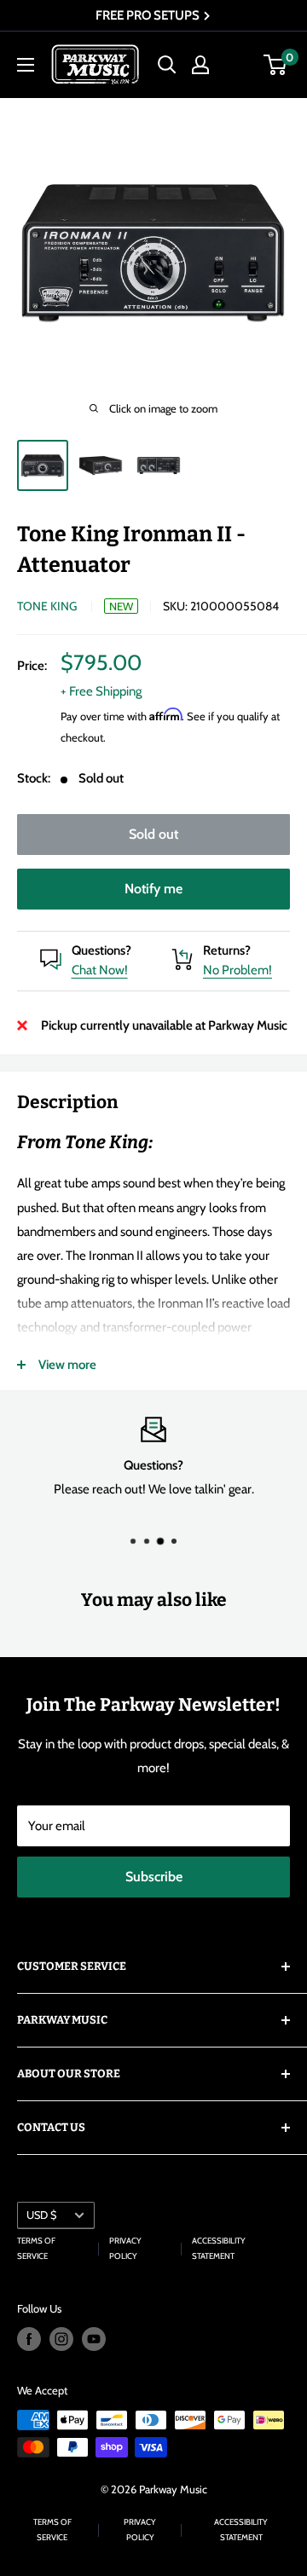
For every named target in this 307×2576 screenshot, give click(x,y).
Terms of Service (36, 2248)
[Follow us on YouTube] (94, 2339)
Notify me (153, 889)
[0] (276, 65)
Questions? (101, 950)
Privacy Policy (125, 2248)
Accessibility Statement (219, 2248)
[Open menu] (26, 65)
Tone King (47, 606)
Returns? (227, 950)
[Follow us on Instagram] (61, 2339)
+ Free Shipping (101, 691)
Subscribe (154, 1877)
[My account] (200, 65)
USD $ (41, 2215)
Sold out (153, 834)
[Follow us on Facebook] (29, 2339)
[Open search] (167, 65)
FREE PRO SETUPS (149, 15)
